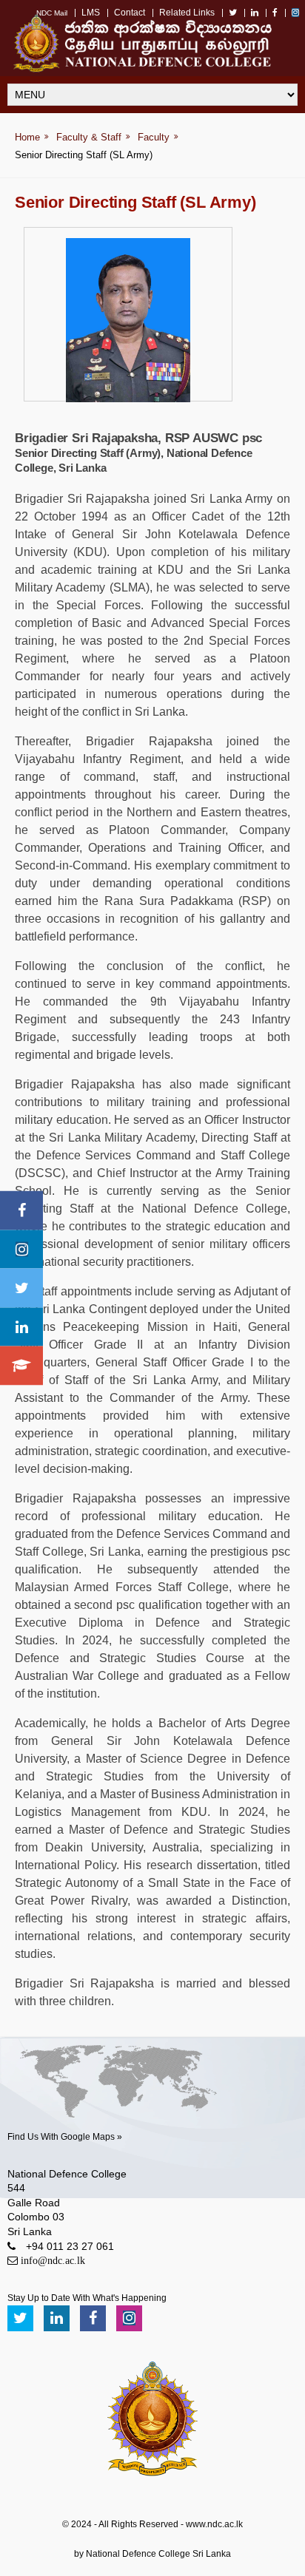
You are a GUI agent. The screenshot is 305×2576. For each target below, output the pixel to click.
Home (27, 137)
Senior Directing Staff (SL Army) (84, 155)
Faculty (154, 137)
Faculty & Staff (89, 137)
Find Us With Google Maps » (65, 2137)
